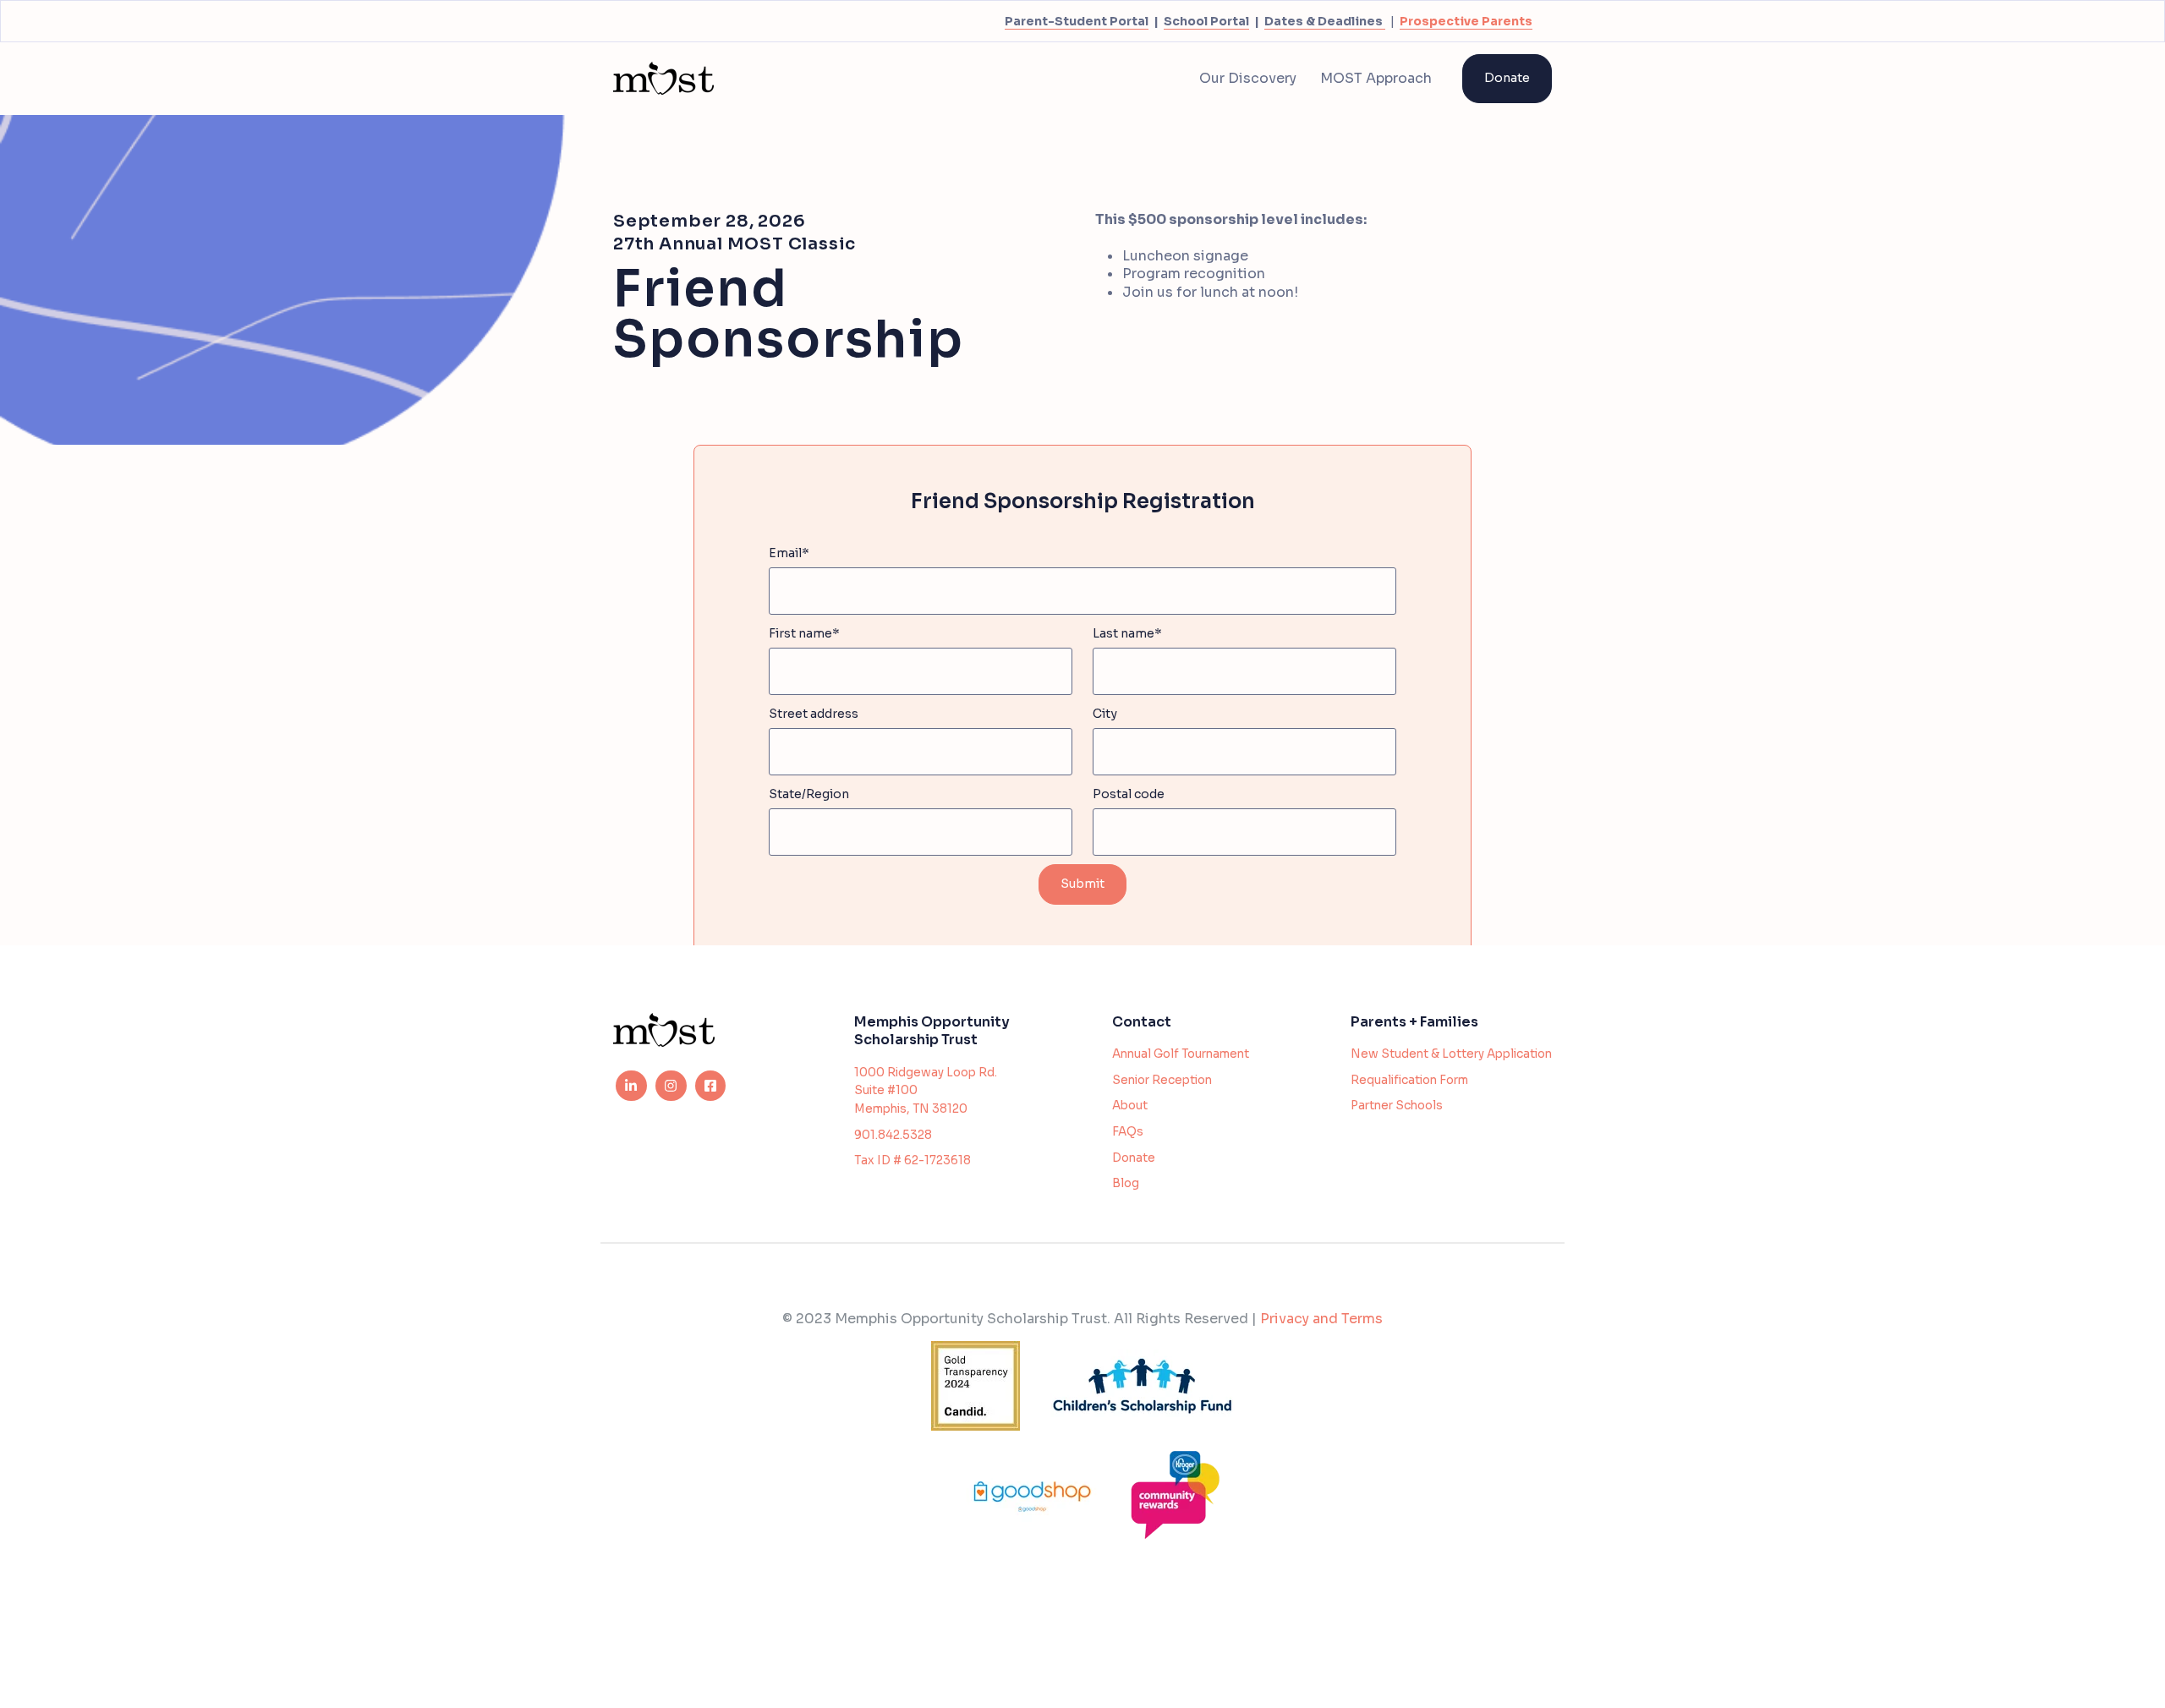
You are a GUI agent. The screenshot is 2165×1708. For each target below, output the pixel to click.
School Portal (1206, 21)
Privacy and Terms (1321, 1319)
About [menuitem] (1130, 1106)
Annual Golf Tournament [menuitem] (1181, 1054)
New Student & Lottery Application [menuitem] (1451, 1054)
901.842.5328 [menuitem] (893, 1135)
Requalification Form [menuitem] (1409, 1080)
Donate (1507, 78)
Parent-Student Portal (1077, 21)
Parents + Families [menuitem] (1414, 1022)
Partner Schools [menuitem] (1397, 1106)
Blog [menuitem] (1126, 1183)
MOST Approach (1376, 78)
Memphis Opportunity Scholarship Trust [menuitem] (932, 1031)
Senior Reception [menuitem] (1162, 1080)
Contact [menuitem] (1142, 1022)
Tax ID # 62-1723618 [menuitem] (913, 1161)
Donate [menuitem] (1134, 1158)
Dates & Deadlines (1324, 21)
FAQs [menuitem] (1128, 1132)
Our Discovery (1248, 78)
